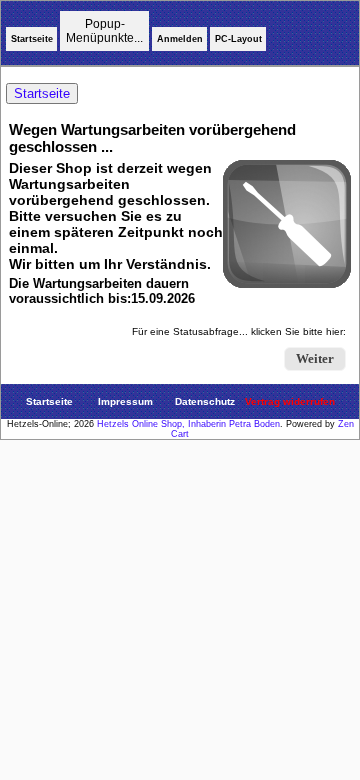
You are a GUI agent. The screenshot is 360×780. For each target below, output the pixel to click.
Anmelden (180, 39)
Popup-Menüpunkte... (104, 31)
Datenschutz (205, 401)
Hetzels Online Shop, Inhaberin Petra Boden (188, 424)
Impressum (125, 401)
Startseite (32, 39)
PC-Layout (238, 39)
